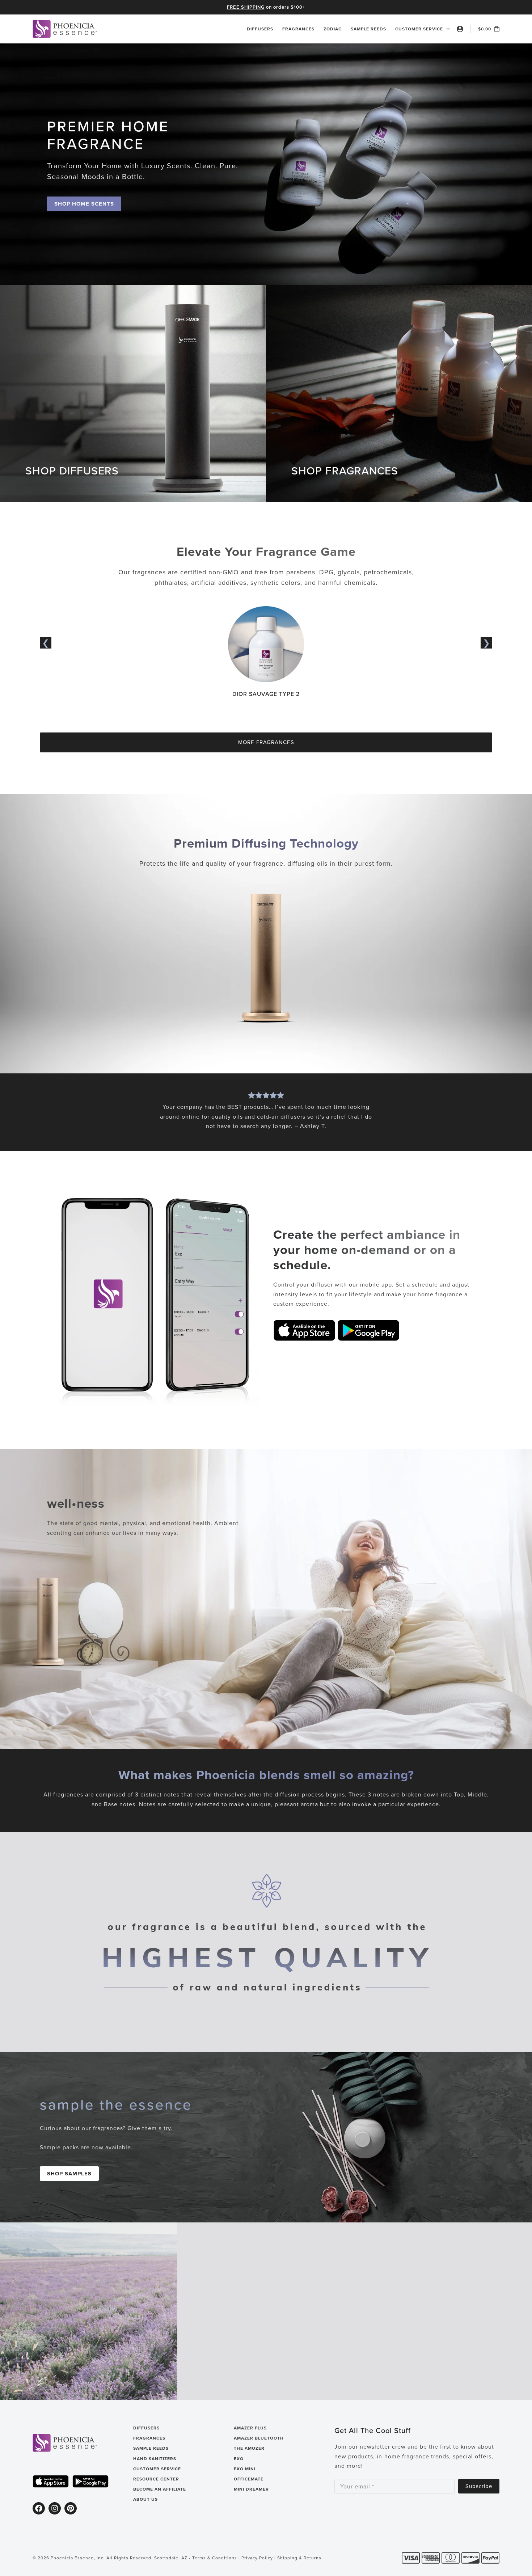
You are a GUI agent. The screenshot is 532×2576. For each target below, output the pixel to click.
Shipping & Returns (299, 2558)
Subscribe (479, 2486)
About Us (145, 2499)
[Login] (460, 29)
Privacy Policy (257, 2558)
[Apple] (51, 2481)
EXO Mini (245, 2469)
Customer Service (419, 29)
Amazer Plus (250, 2428)
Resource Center (156, 2479)
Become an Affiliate (160, 2489)
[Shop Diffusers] (266, 959)
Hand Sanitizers (155, 2459)
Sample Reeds (368, 29)
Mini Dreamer (251, 2489)
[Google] (90, 2481)
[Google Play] (368, 1330)
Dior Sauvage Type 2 (266, 694)
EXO (239, 2459)
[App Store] (304, 1330)
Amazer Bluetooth (259, 2438)
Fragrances (298, 29)
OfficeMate (249, 2479)
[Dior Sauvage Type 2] (266, 611)
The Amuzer (249, 2448)
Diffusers (260, 29)
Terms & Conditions (215, 2558)
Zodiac (333, 29)
